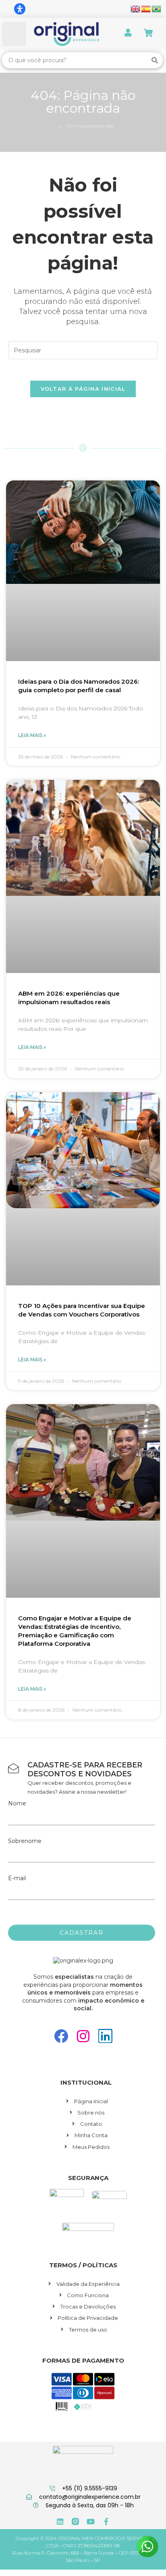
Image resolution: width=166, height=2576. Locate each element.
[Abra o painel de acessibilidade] (20, 9)
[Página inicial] (54, 126)
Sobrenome (25, 1841)
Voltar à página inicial (83, 389)
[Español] (146, 8)
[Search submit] (155, 60)
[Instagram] (83, 2036)
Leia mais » (32, 735)
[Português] (157, 8)
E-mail (17, 1878)
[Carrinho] (148, 33)
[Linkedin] (105, 2036)
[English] (136, 8)
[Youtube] (91, 2521)
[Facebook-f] (106, 2521)
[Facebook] (61, 2036)
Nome (17, 1803)
